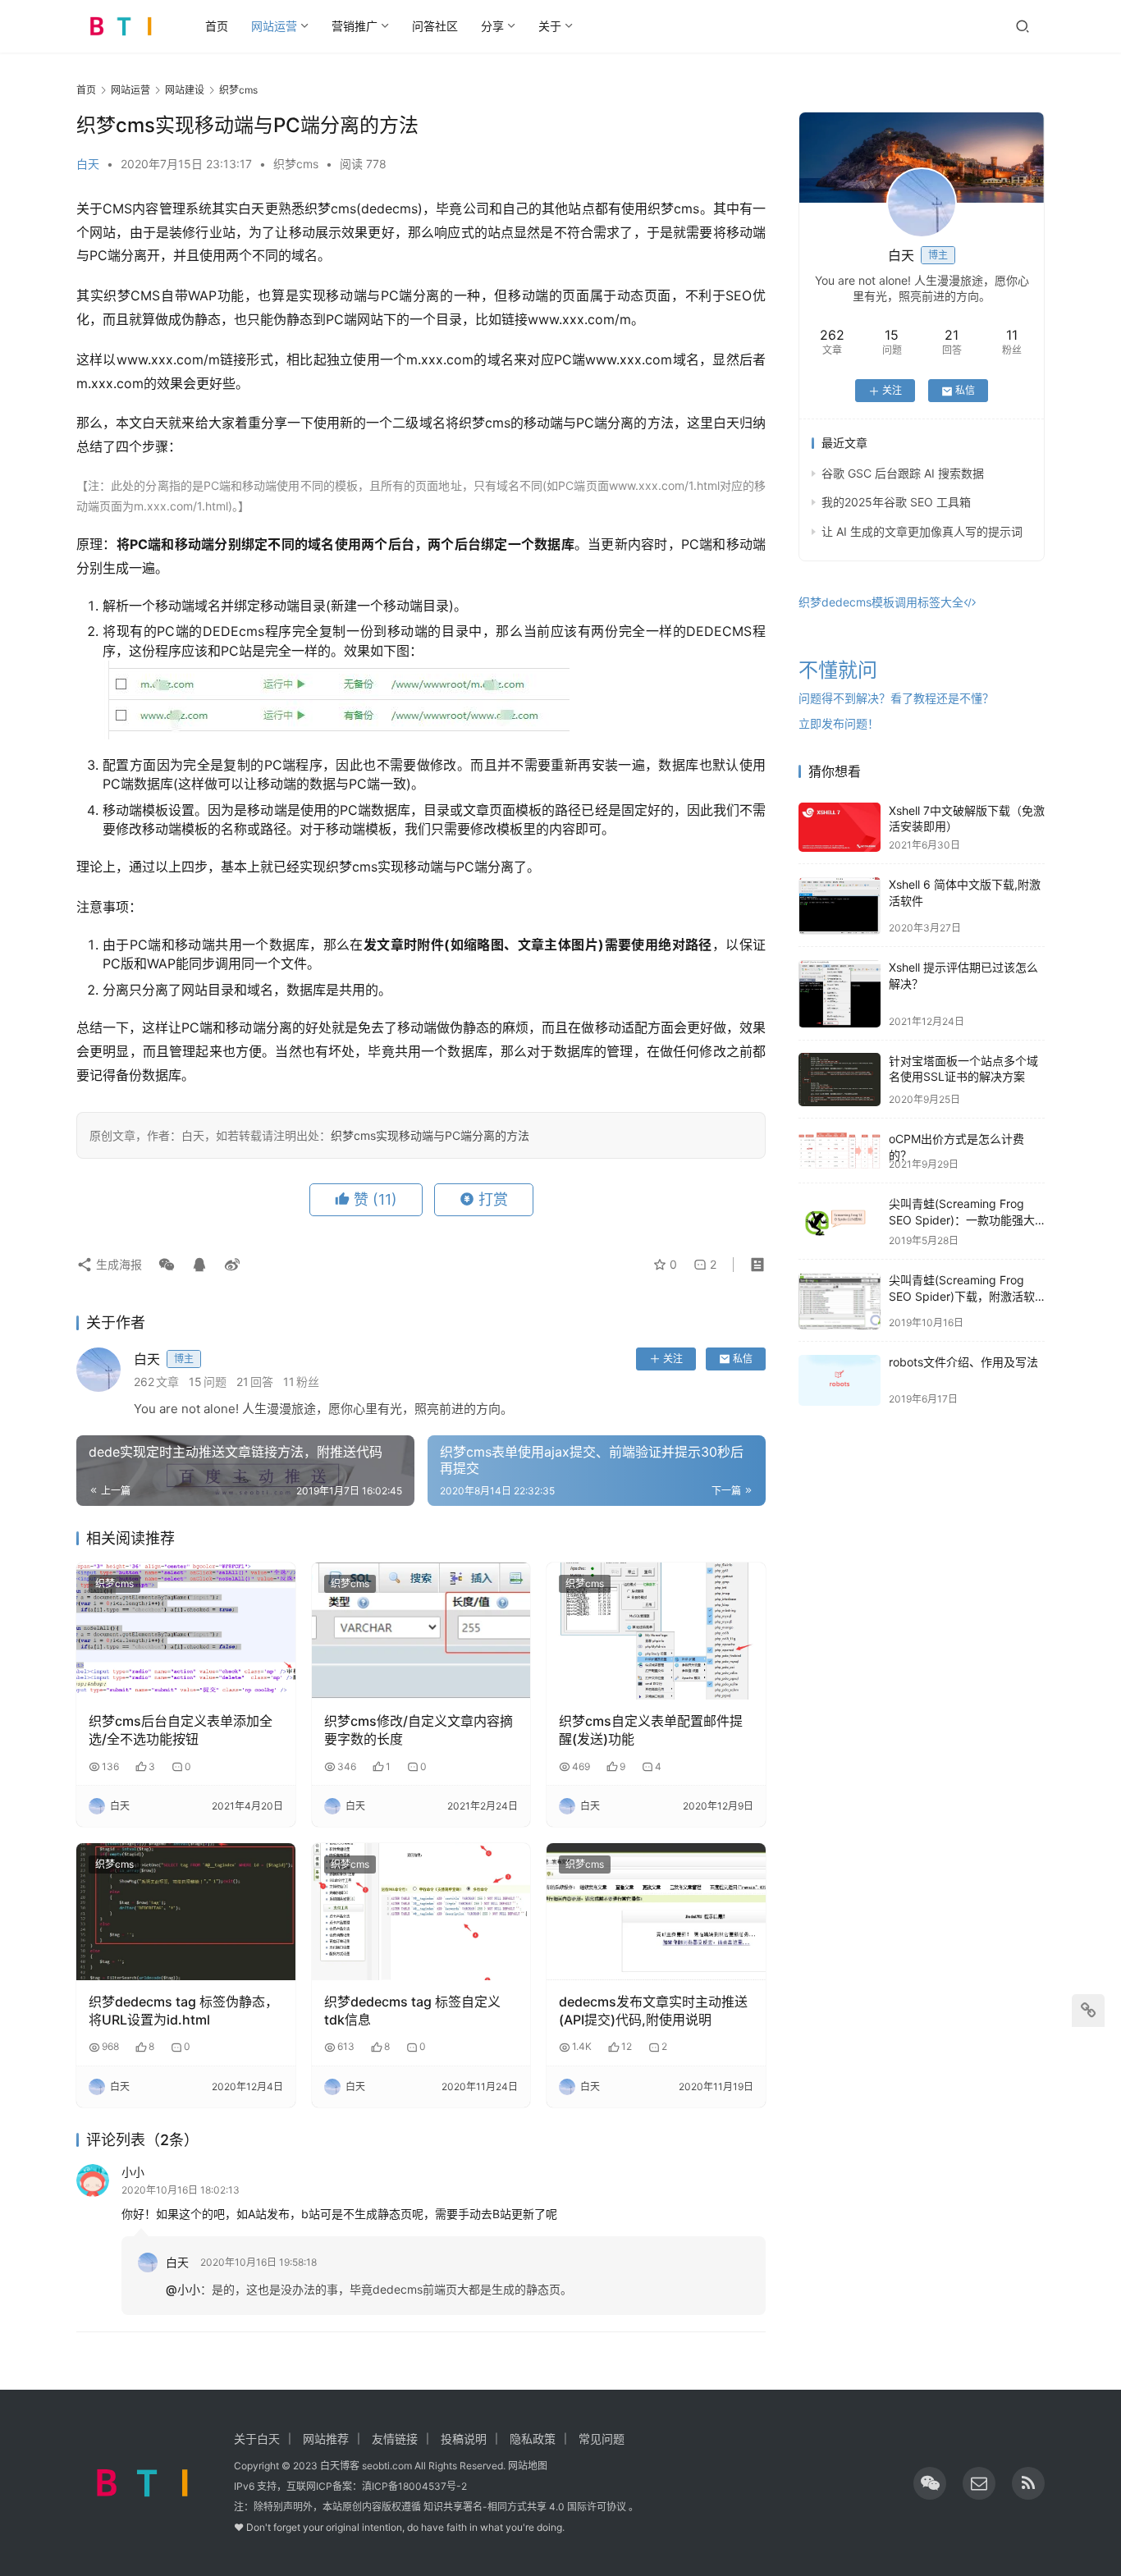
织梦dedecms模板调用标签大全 (881, 603)
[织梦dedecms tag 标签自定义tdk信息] (421, 1912)
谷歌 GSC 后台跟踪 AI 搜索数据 (903, 474)
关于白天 (257, 2439)
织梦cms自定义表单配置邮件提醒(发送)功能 (651, 1730)
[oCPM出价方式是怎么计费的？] (840, 1150)
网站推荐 (326, 2439)
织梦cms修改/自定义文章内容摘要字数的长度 (419, 1730)
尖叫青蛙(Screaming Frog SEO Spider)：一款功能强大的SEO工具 (962, 1220)
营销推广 (355, 26)
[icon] (930, 2483)
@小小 (183, 2289)
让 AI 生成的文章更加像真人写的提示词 (922, 531)
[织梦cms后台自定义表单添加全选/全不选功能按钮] (186, 1631)
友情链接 (395, 2439)
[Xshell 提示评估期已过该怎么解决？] (840, 994)
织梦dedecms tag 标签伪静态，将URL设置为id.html (183, 2011)
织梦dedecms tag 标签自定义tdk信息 (412, 2011)
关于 (550, 26)
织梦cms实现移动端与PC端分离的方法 (430, 1135)
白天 (88, 164)
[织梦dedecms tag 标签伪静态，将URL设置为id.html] (186, 1912)
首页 (217, 26)
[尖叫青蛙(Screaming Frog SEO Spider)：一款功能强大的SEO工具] (840, 1222)
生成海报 (117, 1264)
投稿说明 (464, 2439)
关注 (673, 1359)
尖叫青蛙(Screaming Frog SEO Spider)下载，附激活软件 (962, 1297)
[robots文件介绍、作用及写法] (840, 1380)
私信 (743, 1359)
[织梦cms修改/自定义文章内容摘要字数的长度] (421, 1631)
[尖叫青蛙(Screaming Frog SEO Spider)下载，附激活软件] (840, 1301)
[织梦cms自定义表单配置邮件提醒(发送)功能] (656, 1631)
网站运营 (274, 26)
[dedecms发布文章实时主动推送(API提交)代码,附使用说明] (656, 1912)
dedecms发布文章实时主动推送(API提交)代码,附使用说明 (653, 2011)
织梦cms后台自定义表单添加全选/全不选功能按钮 (181, 1730)
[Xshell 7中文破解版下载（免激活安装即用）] (840, 827)
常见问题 (602, 2439)
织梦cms (296, 164)
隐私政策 (533, 2439)
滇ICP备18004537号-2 (414, 2486)
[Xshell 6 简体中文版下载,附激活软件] (840, 906)
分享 (492, 26)
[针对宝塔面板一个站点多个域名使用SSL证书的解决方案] (840, 1079)
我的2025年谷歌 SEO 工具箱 (896, 503)
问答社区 (435, 26)
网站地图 (528, 2466)
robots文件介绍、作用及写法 (963, 1363)
